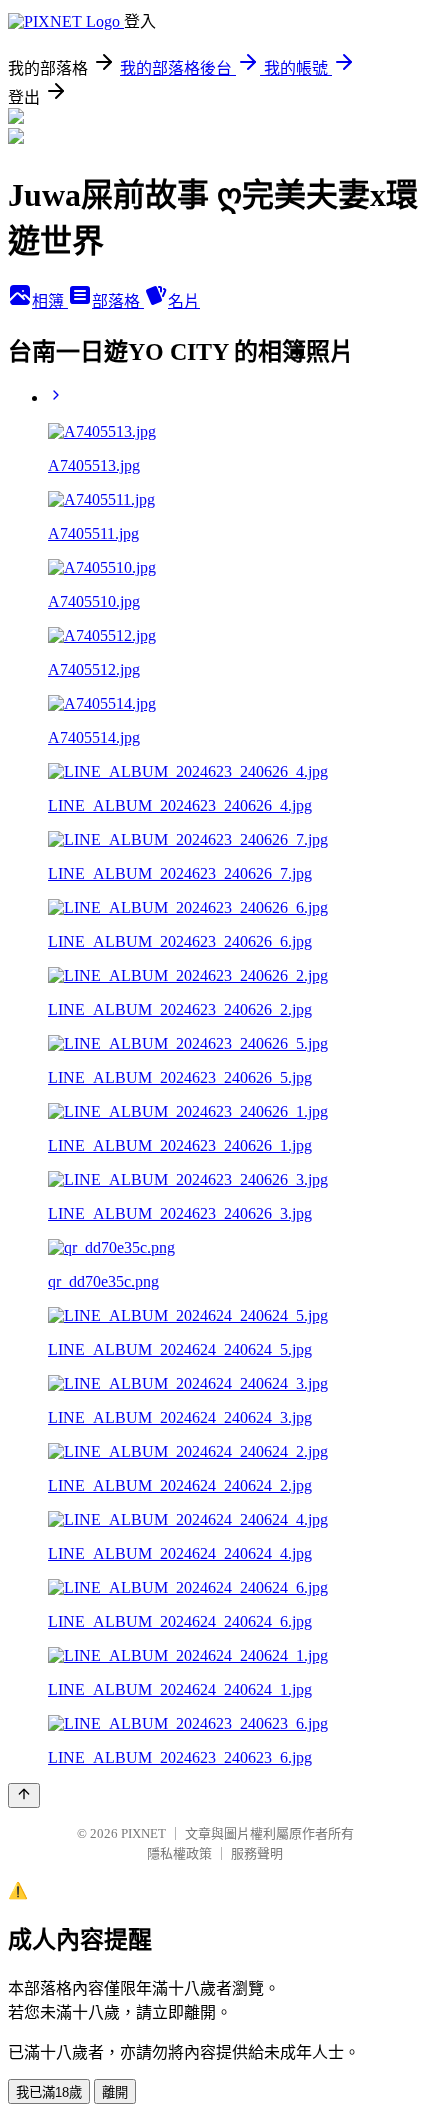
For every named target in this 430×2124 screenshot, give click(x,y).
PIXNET (143, 1833)
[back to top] (24, 1795)
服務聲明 (257, 1853)
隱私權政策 (179, 1853)
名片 (184, 301)
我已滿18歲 (49, 2092)
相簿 (50, 301)
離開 (115, 2092)
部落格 (118, 301)
